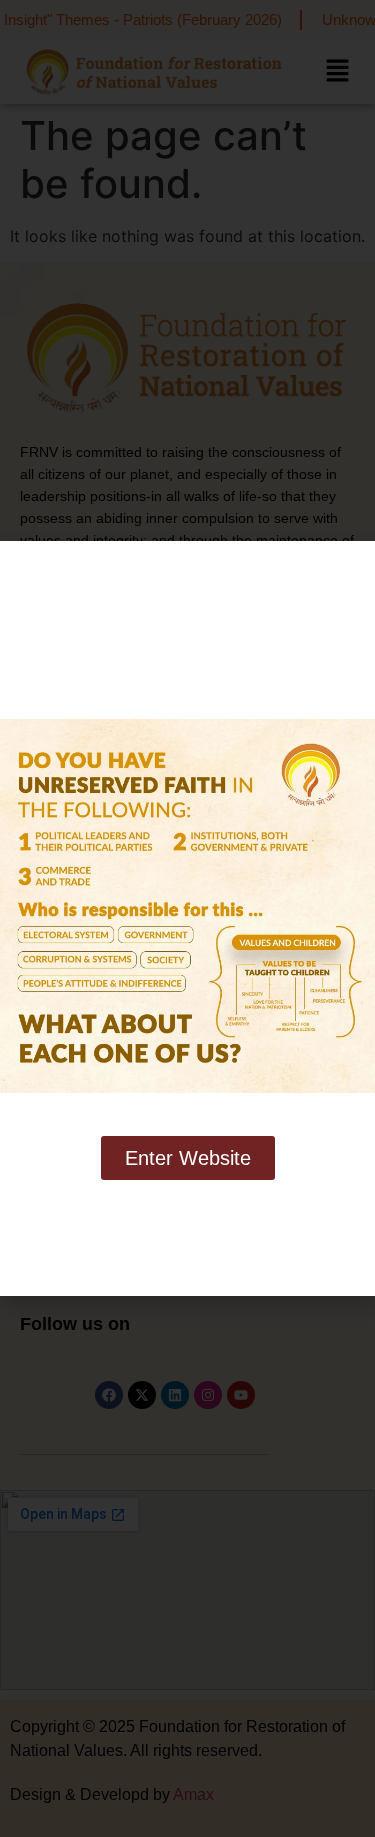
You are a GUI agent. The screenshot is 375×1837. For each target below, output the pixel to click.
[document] (187, 918)
